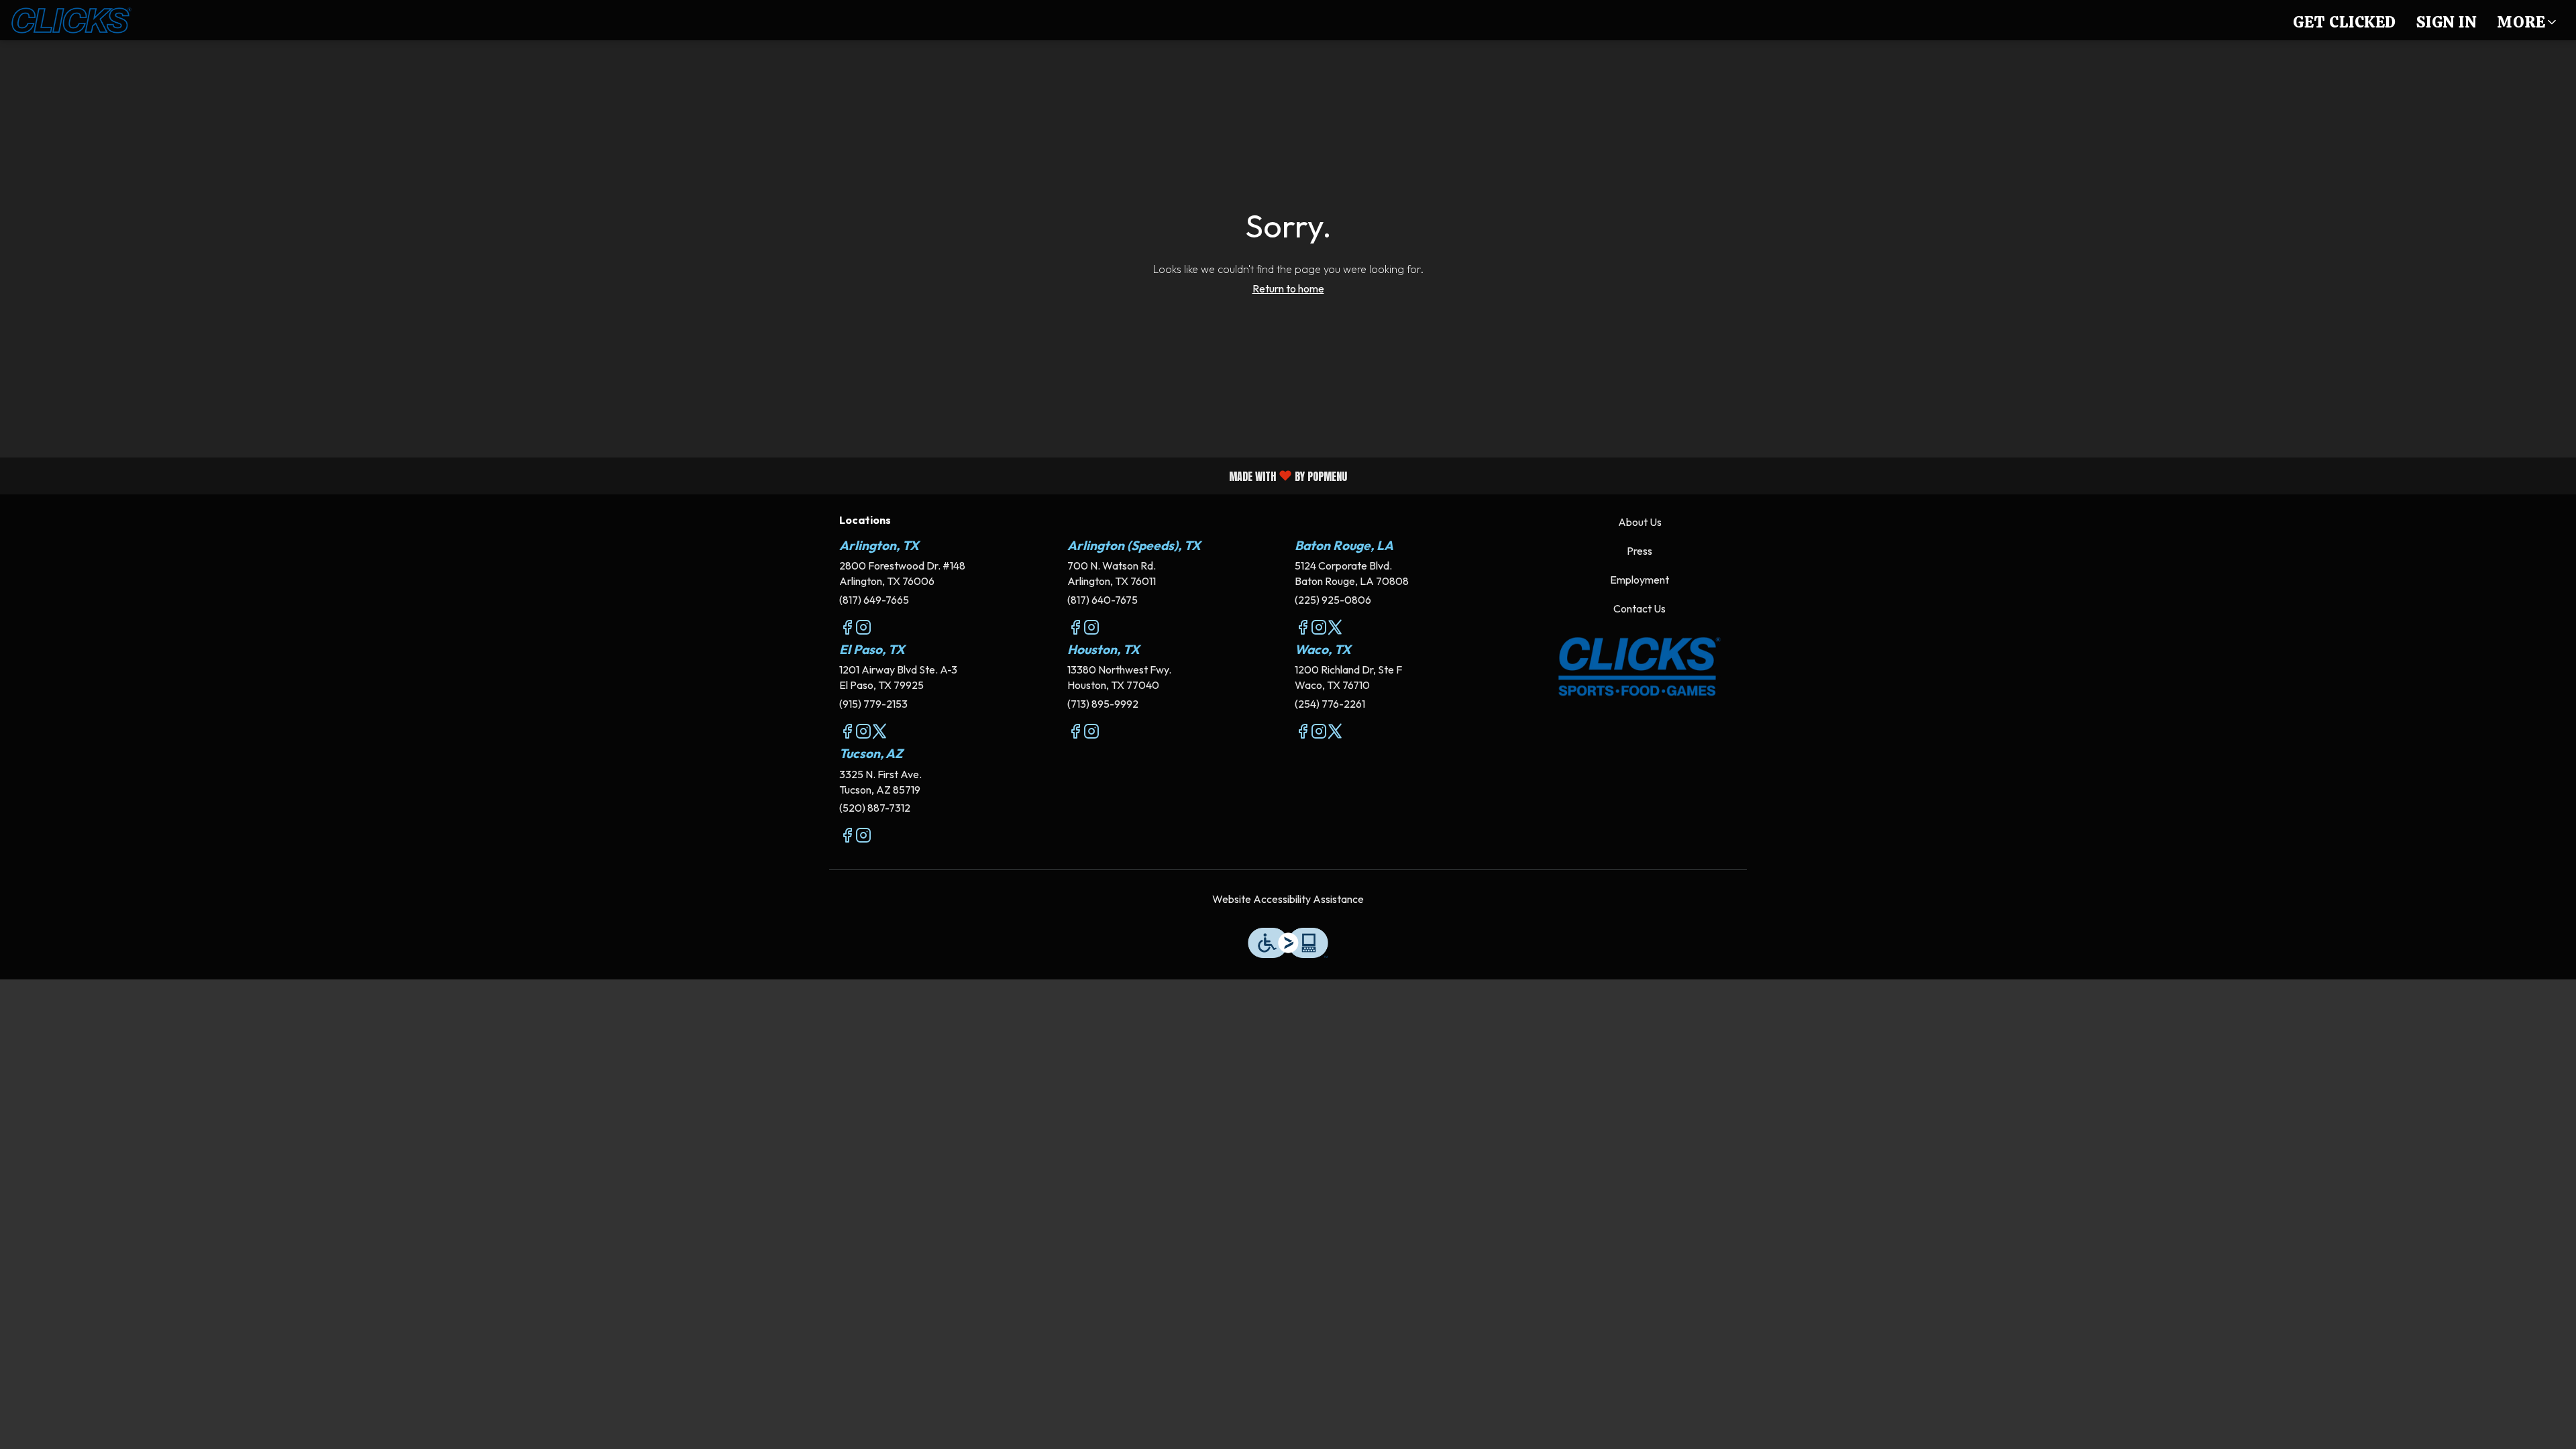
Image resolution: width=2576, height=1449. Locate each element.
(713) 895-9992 (1103, 704)
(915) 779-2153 (873, 704)
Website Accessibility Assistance (1288, 899)
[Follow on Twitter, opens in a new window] (1335, 629)
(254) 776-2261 (1330, 704)
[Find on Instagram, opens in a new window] (863, 629)
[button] (2528, 20)
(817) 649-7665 (874, 600)
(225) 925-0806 (1333, 600)
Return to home (1288, 288)
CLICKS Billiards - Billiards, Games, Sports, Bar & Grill (1640, 667)
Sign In (2447, 22)
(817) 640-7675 (1103, 600)
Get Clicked (2345, 22)
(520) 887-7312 (875, 808)
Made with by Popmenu (679, 475)
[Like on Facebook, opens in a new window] (847, 629)
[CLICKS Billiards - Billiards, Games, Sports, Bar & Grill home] (71, 20)
